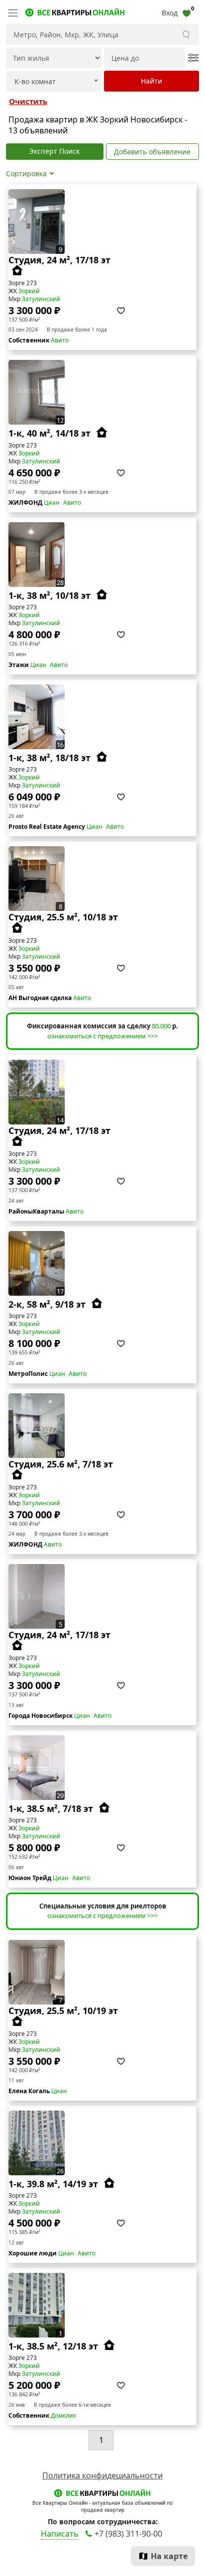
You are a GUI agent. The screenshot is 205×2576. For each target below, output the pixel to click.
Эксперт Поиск (54, 151)
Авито (60, 340)
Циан (52, 503)
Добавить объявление (152, 152)
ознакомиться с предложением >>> (102, 1036)
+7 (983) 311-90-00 (128, 2534)
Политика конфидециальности (102, 2475)
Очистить (28, 101)
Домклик (63, 2415)
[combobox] (54, 81)
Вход (170, 13)
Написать (60, 2534)
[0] (187, 13)
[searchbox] (49, 82)
